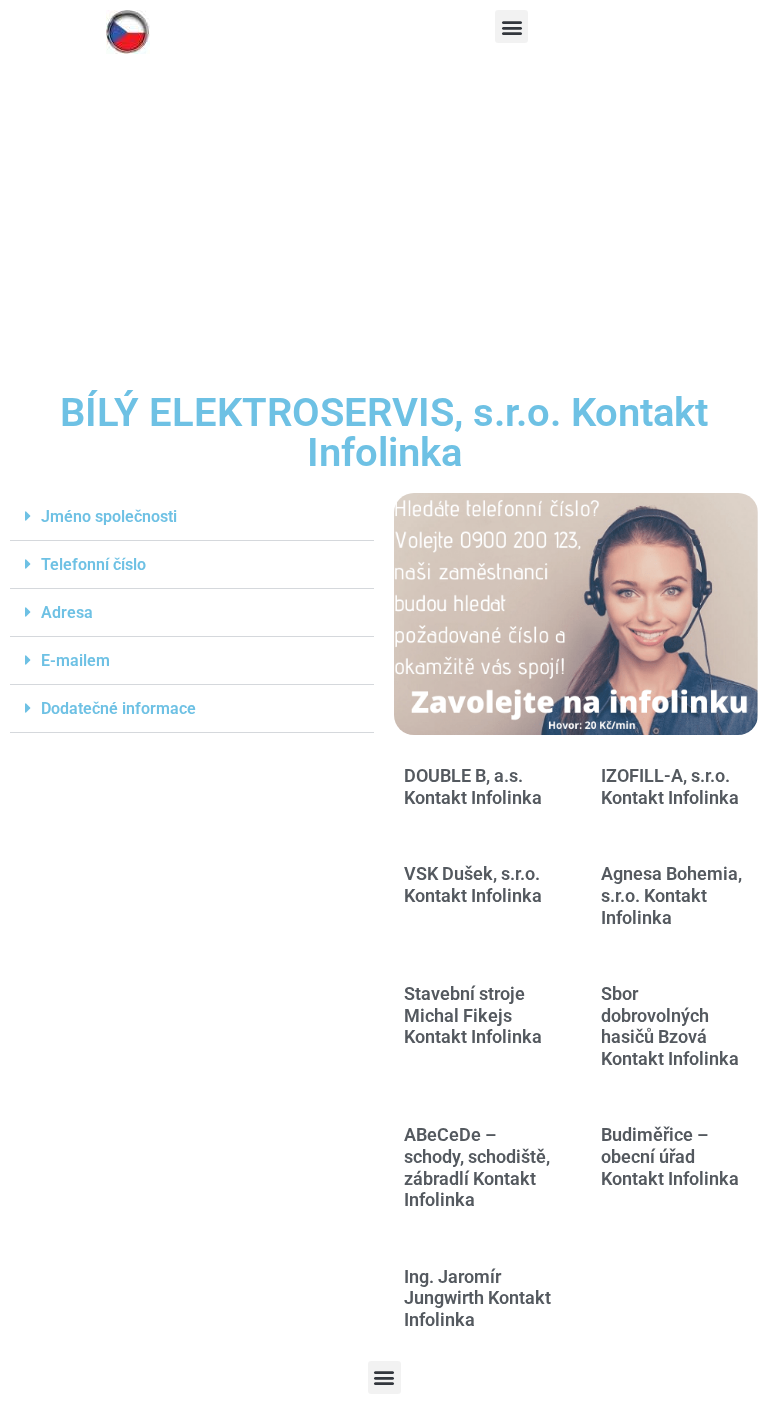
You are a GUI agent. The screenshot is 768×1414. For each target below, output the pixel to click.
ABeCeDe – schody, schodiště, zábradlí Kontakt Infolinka (477, 1167)
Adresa (67, 612)
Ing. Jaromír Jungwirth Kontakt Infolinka (477, 1298)
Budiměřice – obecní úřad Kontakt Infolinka (670, 1156)
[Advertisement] (384, 233)
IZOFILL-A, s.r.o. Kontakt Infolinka (670, 786)
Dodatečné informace (118, 708)
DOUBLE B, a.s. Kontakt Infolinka (473, 786)
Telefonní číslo (93, 564)
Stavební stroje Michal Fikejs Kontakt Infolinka (473, 1015)
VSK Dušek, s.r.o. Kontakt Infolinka (473, 884)
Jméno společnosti (109, 516)
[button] (511, 26)
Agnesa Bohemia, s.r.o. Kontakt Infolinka (671, 895)
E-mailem (75, 660)
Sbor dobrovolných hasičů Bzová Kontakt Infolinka (670, 1026)
